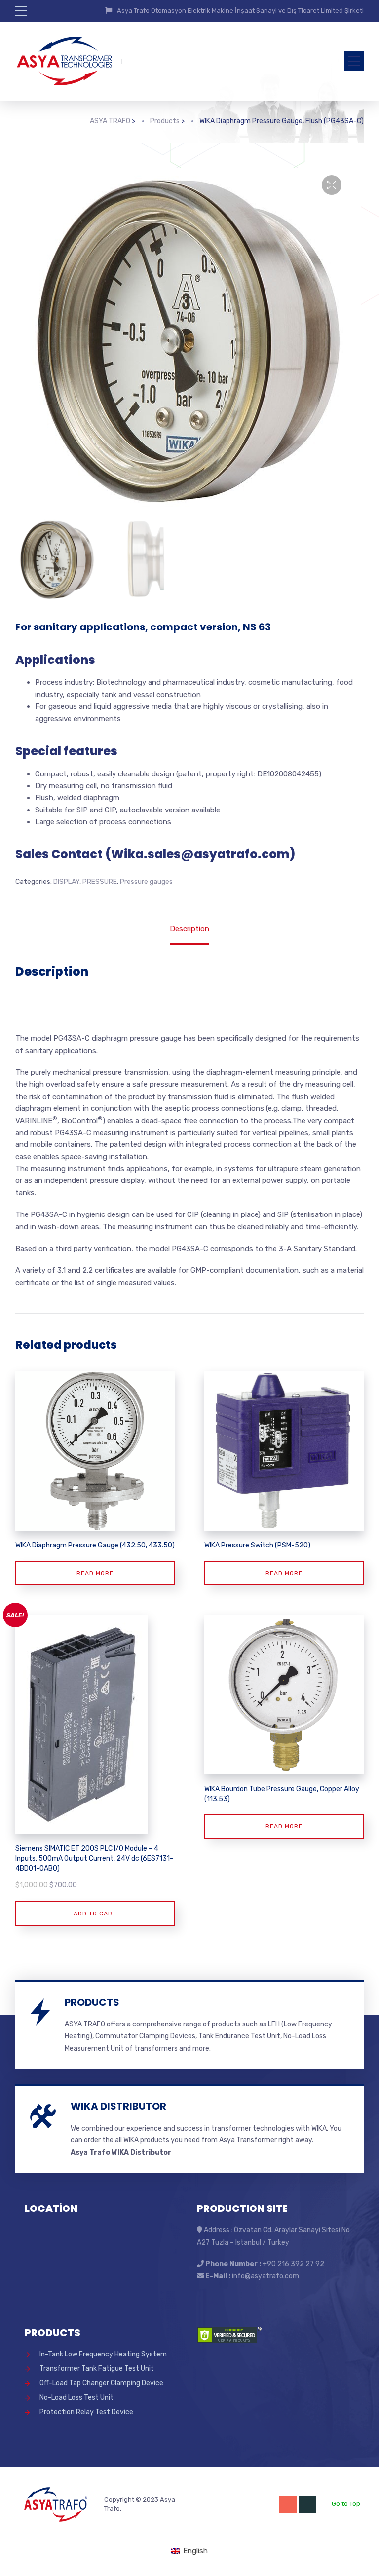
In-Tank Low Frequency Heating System (103, 2354)
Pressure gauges (146, 882)
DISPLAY (66, 882)
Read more (95, 1573)
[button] (332, 185)
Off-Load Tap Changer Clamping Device (101, 2383)
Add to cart (95, 1914)
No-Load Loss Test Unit (76, 2398)
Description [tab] (189, 929)
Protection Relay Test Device (86, 2412)
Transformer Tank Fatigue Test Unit (97, 2369)
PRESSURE (100, 882)
